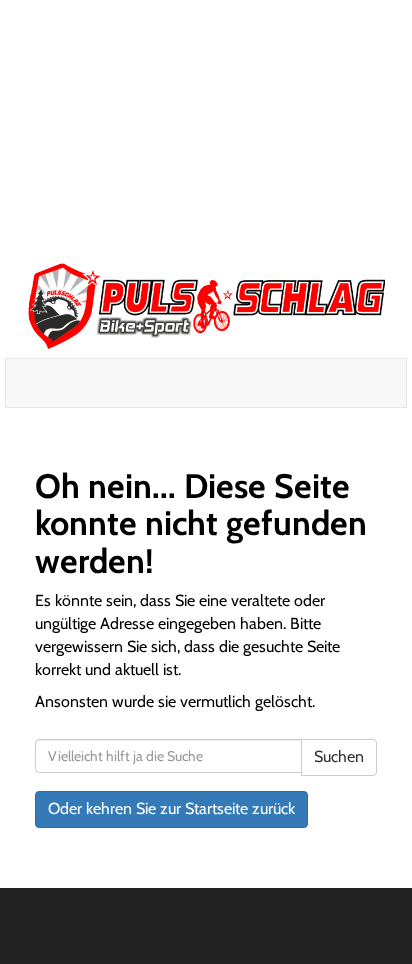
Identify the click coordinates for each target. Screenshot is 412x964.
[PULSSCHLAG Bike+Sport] (206, 305)
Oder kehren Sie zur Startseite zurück (171, 808)
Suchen (339, 756)
